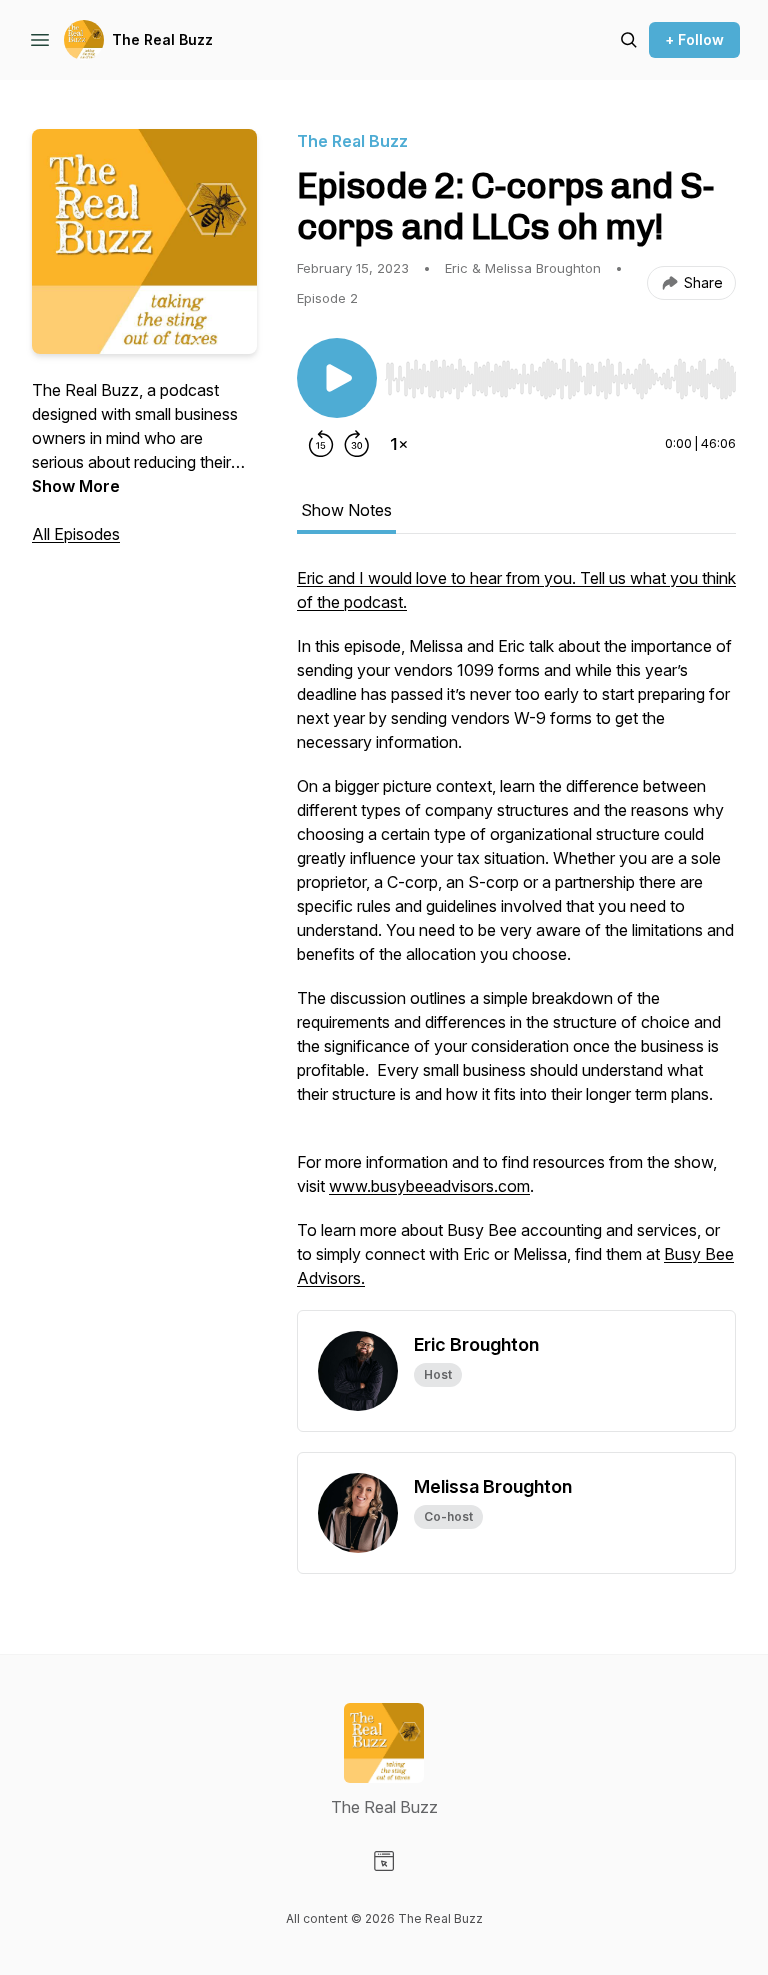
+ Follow (694, 39)
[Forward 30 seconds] (357, 444)
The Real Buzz (162, 39)
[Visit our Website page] (384, 1861)
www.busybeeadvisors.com (429, 1186)
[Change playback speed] (399, 444)
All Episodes (76, 534)
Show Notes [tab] (346, 510)
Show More (76, 486)
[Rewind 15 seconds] (321, 444)
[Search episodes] (629, 40)
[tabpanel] (516, 938)
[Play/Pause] (337, 378)
